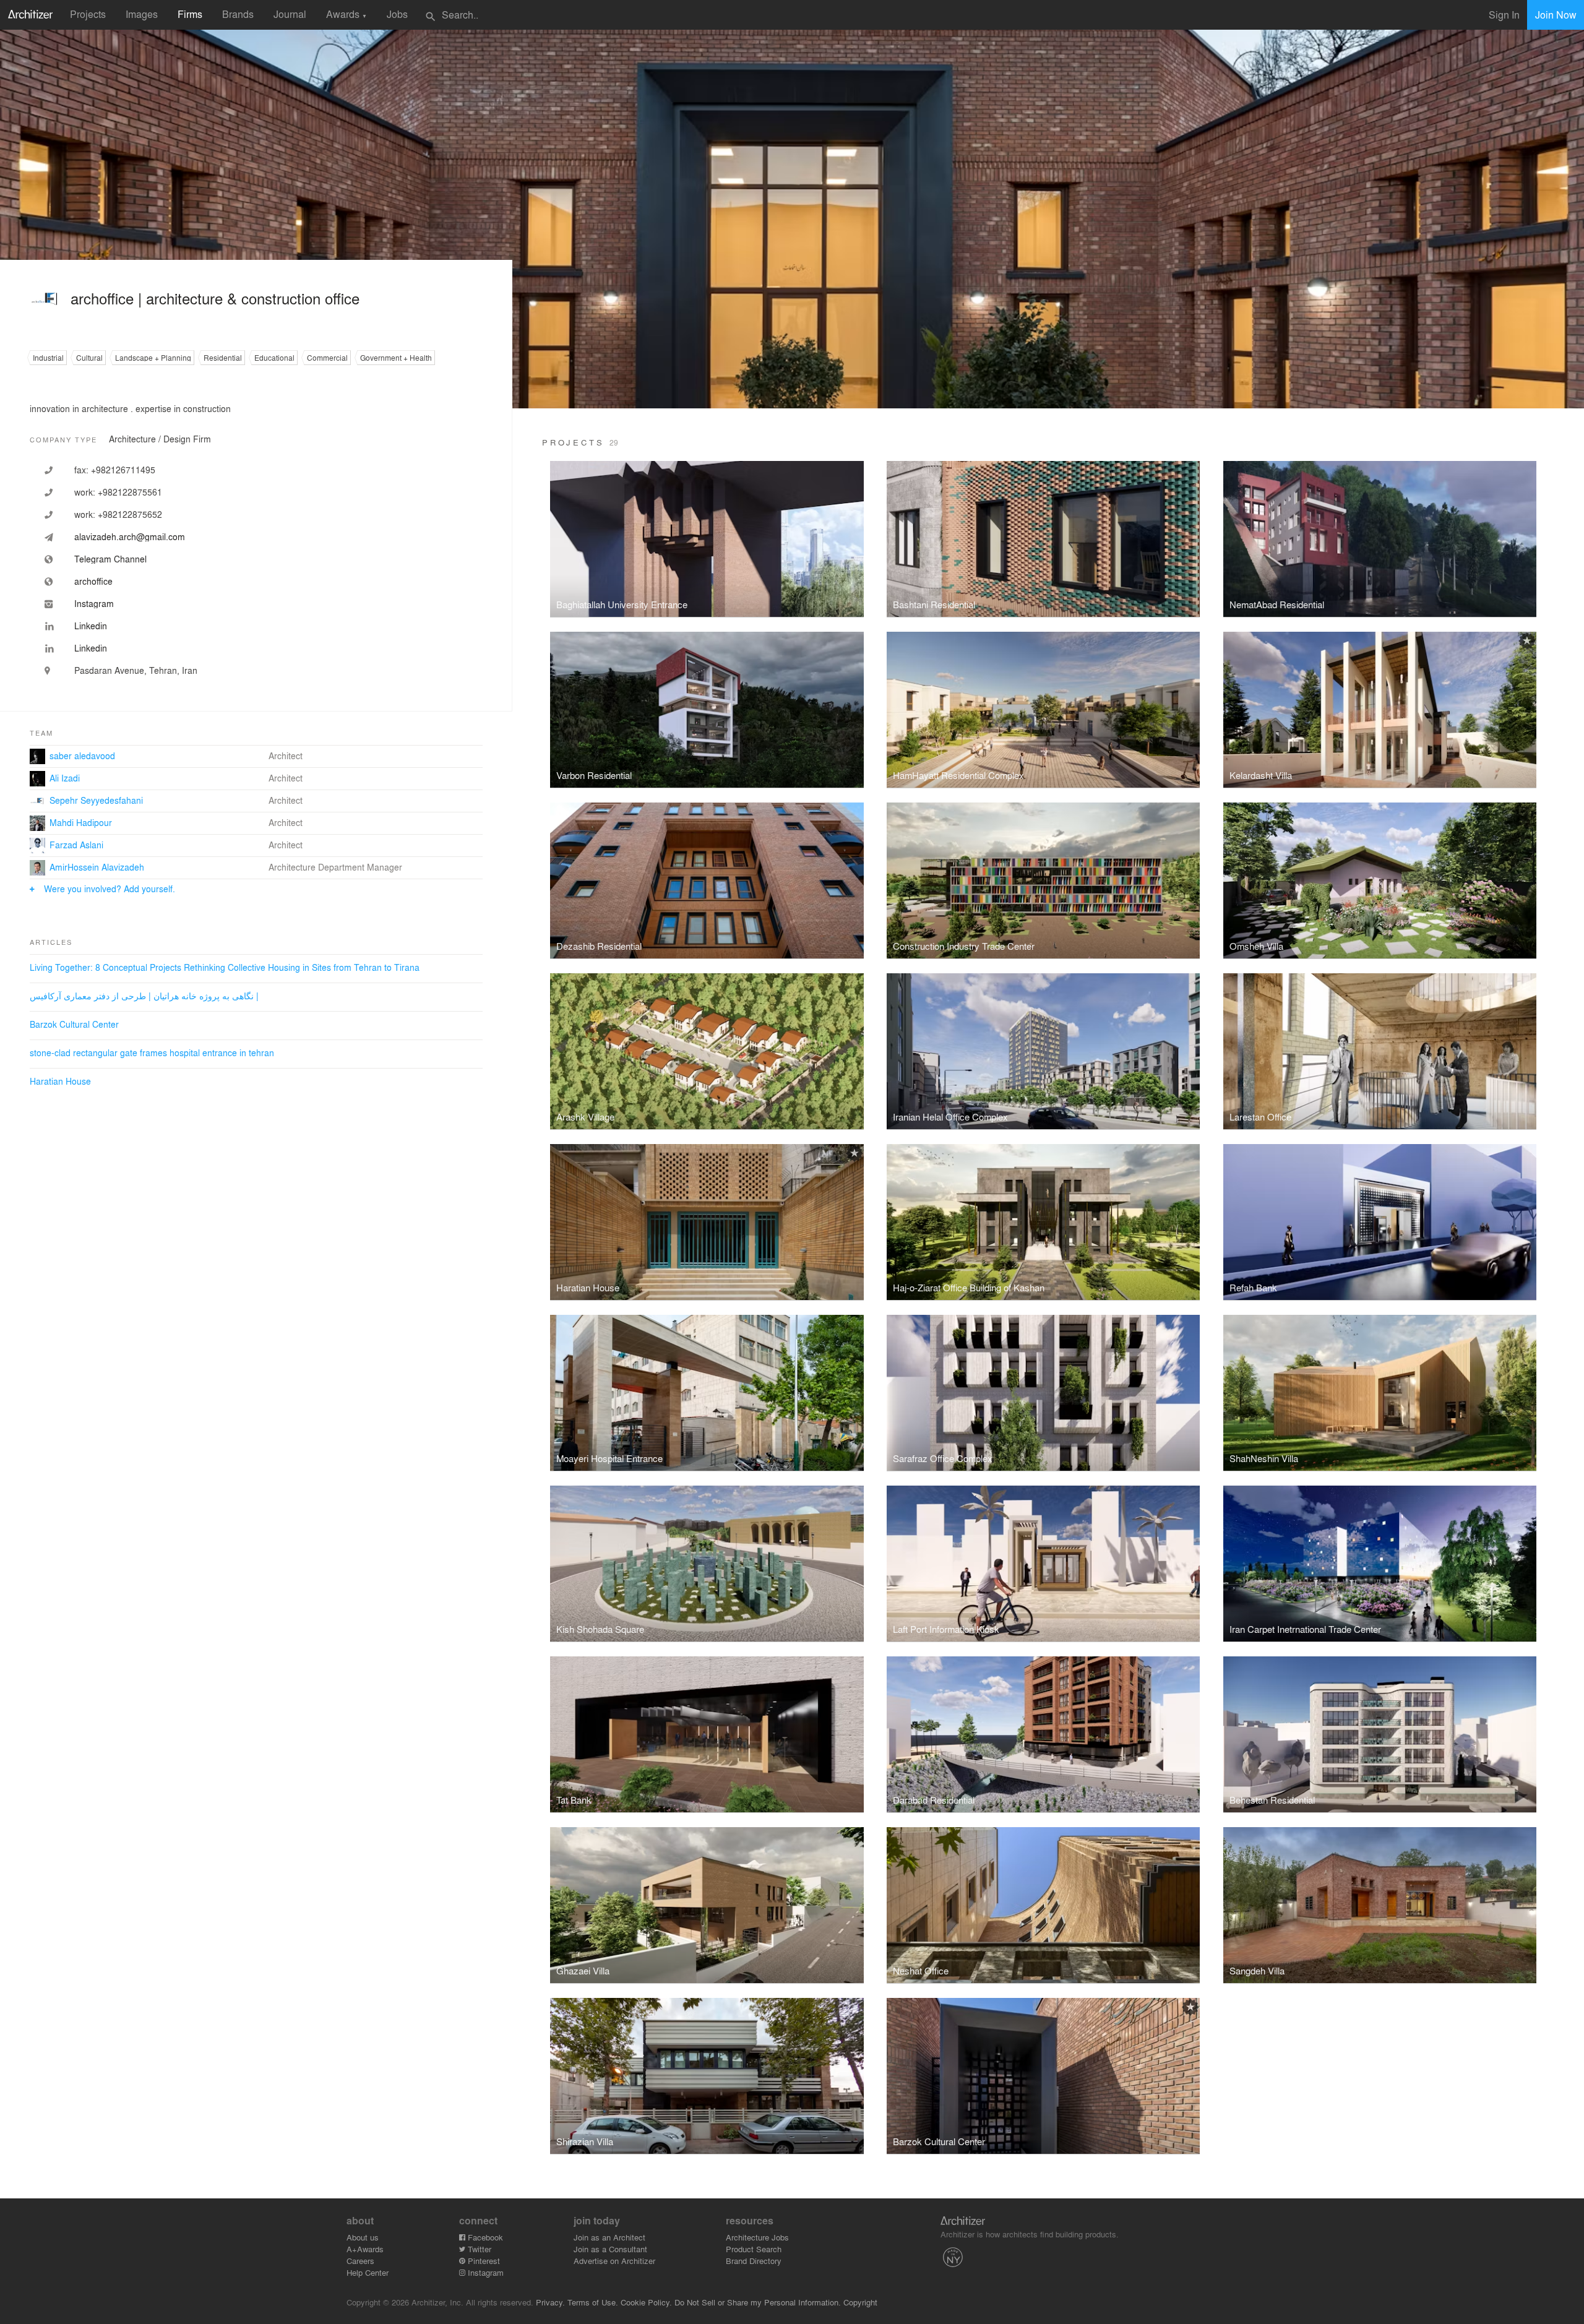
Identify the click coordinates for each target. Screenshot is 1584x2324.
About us (363, 2237)
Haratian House (60, 1081)
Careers (360, 2261)
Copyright (860, 2302)
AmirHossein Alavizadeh (97, 867)
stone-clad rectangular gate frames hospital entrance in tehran (152, 1052)
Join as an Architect (609, 2237)
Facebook (484, 2237)
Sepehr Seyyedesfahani (96, 800)
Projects (88, 14)
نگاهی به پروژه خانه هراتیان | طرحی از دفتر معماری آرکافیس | (144, 996)
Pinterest (483, 2261)
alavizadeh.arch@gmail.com (130, 536)
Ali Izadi (65, 778)
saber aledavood (82, 755)
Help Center (368, 2272)
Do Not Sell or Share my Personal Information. (758, 2302)
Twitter (478, 2249)
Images (142, 14)
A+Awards (365, 2249)
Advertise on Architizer (614, 2261)
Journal (290, 14)
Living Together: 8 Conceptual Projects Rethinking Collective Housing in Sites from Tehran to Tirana (225, 967)
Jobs (397, 14)
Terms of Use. (593, 2302)
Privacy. (550, 2302)
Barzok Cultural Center (74, 1024)
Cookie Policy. (646, 2302)
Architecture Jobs (757, 2237)
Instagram (484, 2272)
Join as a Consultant (610, 2249)
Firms (190, 14)
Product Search (754, 2249)
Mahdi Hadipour (81, 822)
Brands (238, 14)
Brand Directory (754, 2261)
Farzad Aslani (76, 845)
